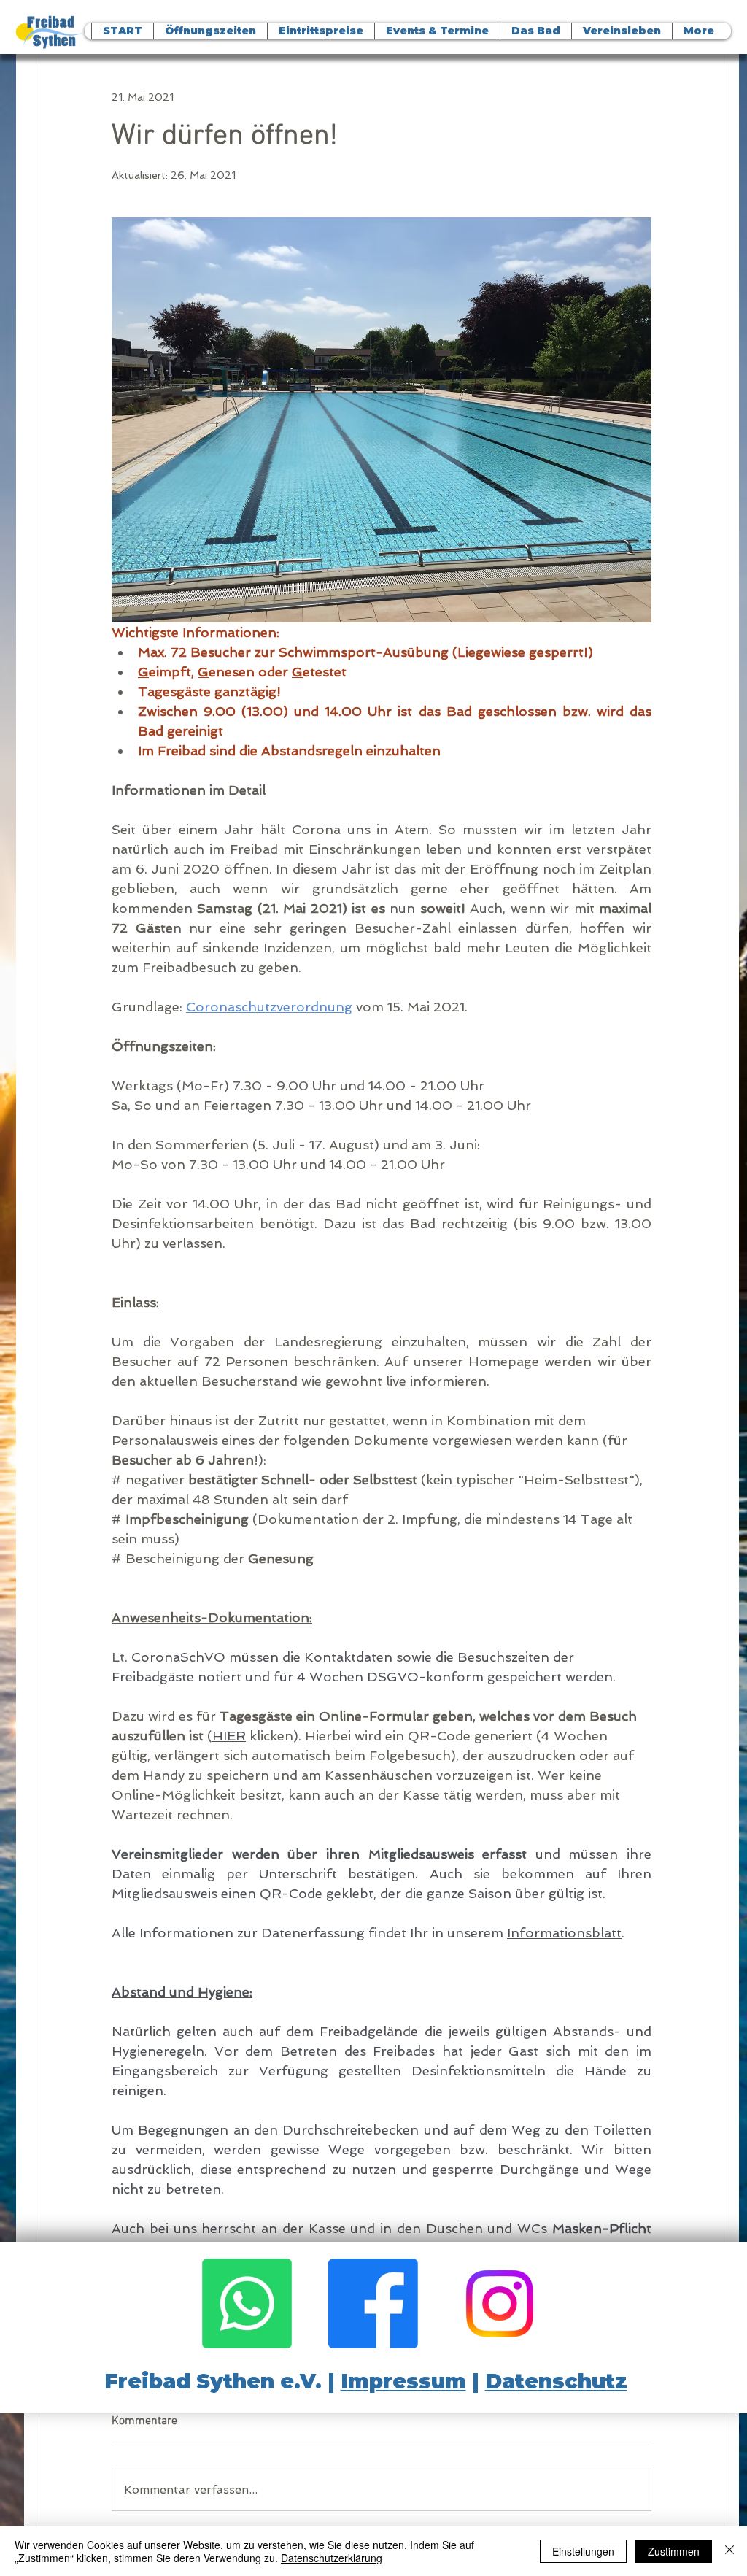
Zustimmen (674, 2551)
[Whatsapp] (247, 2303)
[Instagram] (499, 2303)
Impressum (403, 2381)
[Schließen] (729, 2551)
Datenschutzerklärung (332, 2558)
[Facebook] (373, 2303)
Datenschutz (556, 2381)
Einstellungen (583, 2551)
